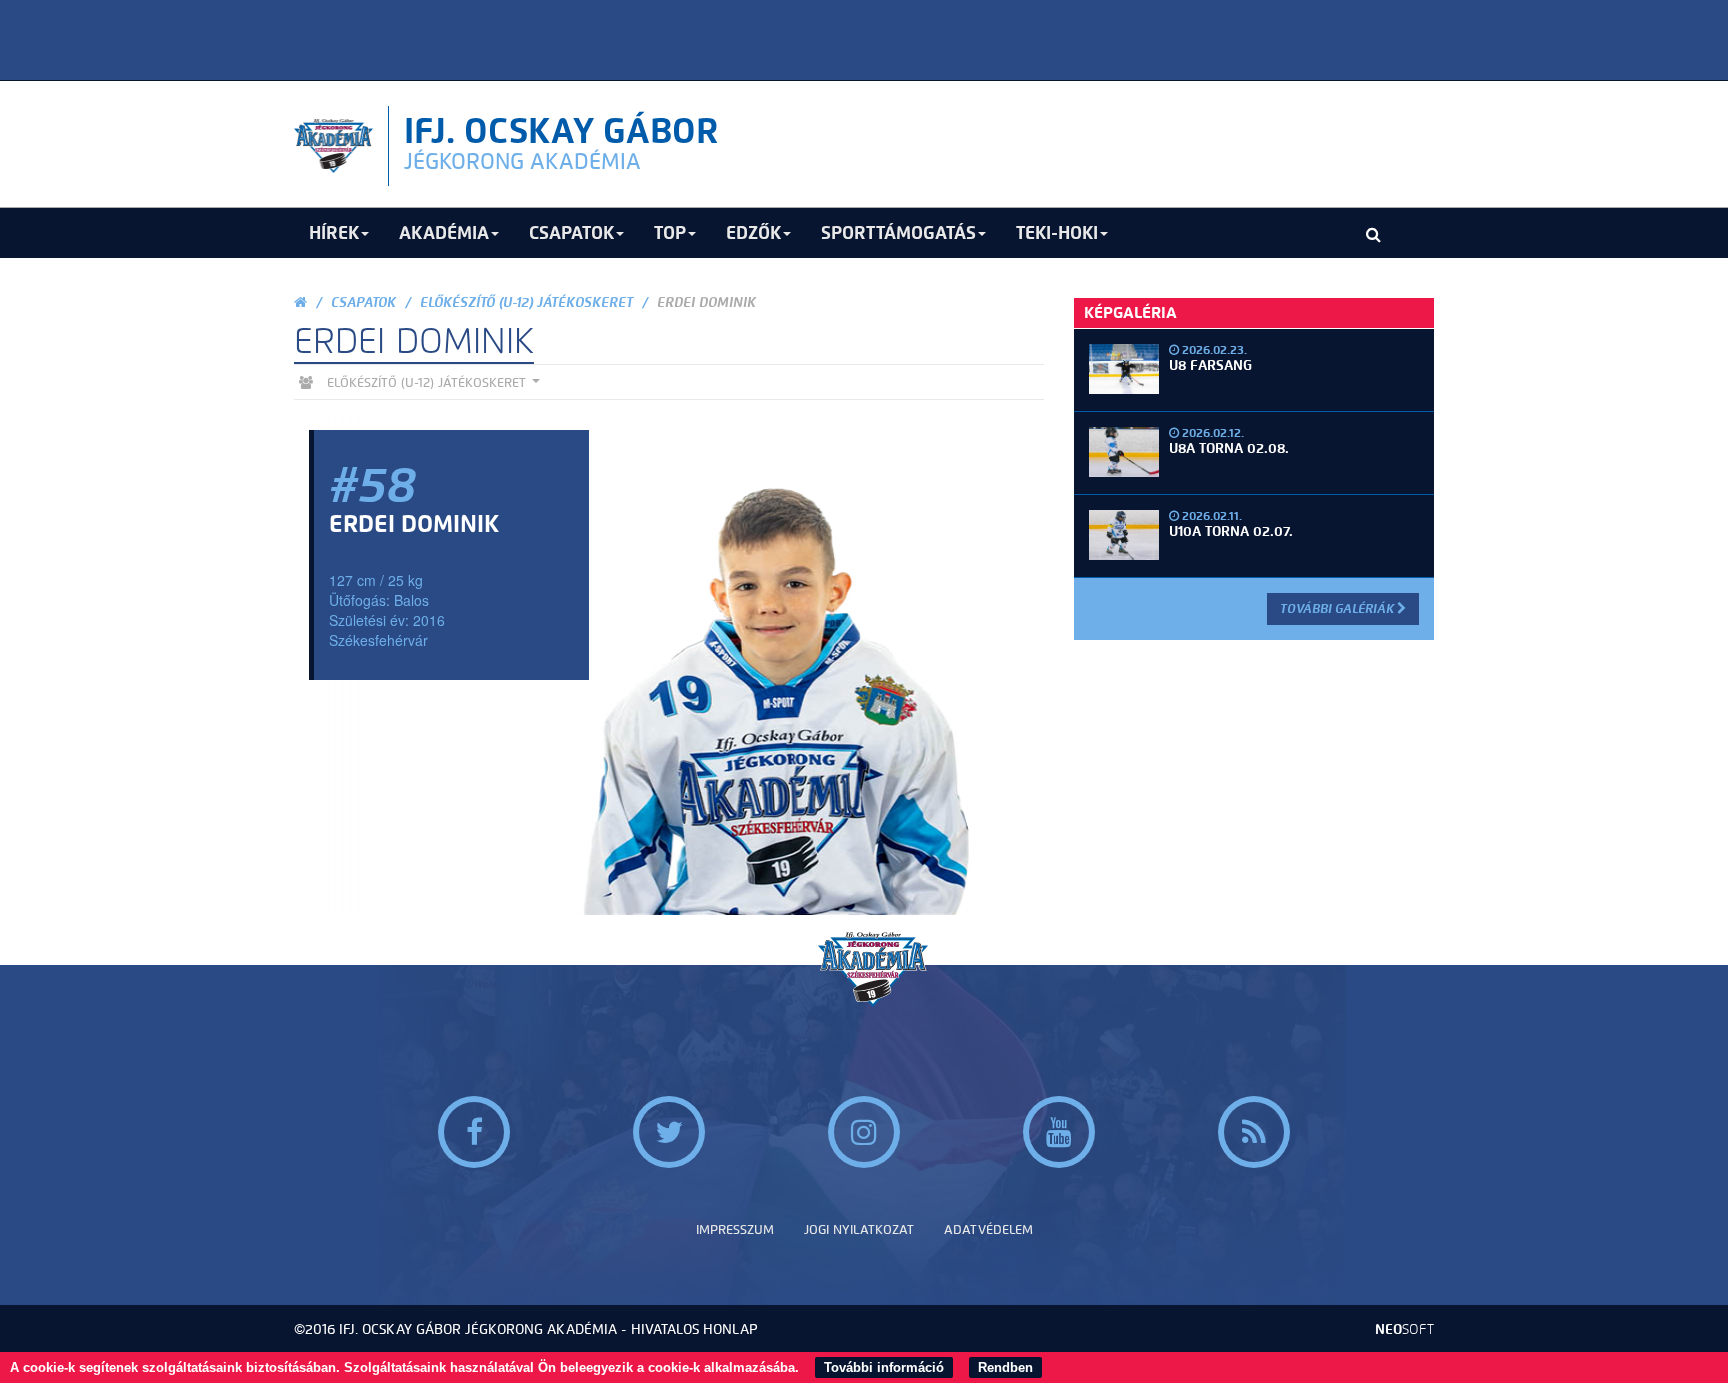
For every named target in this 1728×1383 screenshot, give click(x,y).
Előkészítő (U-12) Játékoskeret (526, 302)
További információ (884, 1367)
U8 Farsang (1210, 365)
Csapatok (363, 302)
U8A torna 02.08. (1229, 448)
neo (1404, 1329)
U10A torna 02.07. (1231, 531)
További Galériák (1338, 608)
